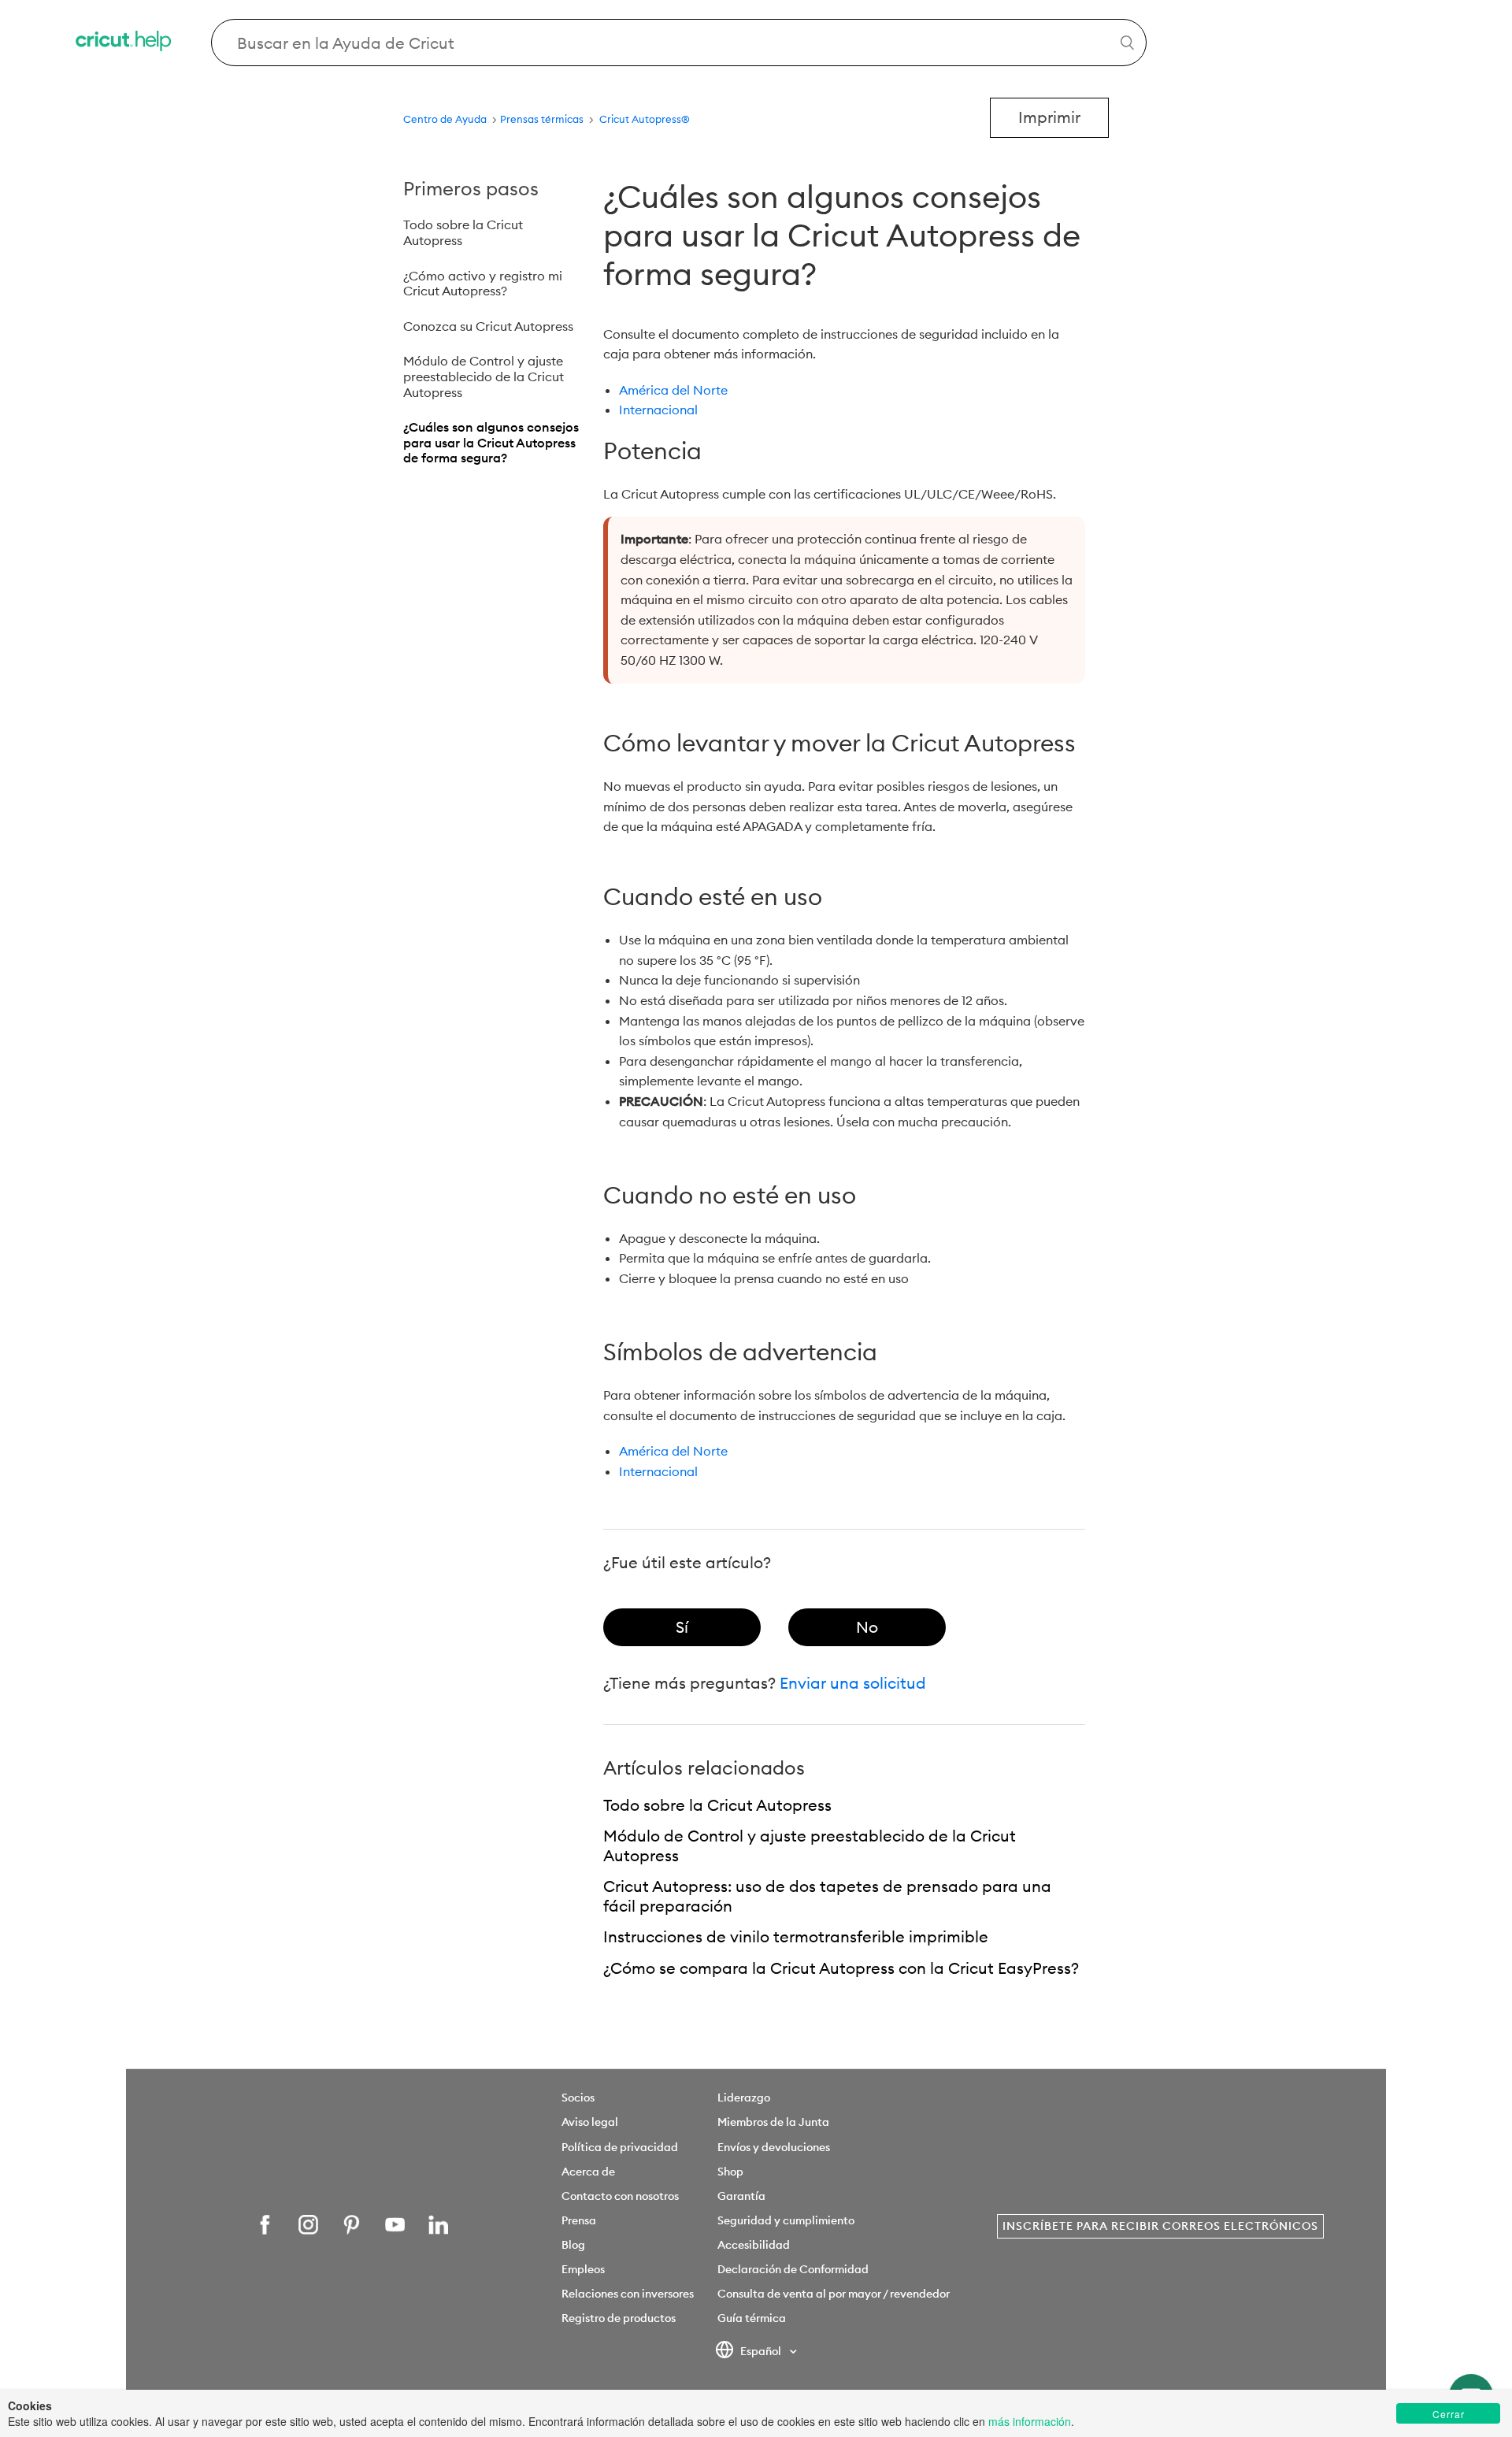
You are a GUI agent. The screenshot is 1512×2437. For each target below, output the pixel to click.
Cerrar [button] (1449, 2414)
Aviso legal (590, 2122)
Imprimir (1049, 117)
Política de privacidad (620, 2147)
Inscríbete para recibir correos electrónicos (1160, 2226)
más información (1030, 2421)
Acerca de (588, 2172)
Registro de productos (619, 2318)
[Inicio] (124, 43)
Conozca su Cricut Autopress (488, 326)
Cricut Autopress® (645, 119)
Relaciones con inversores (628, 2294)
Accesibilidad (754, 2245)
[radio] (682, 1627)
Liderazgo (744, 2098)
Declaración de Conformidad (793, 2269)
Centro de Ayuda (445, 119)
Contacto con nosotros (620, 2196)
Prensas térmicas (543, 119)
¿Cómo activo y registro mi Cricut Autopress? (483, 284)
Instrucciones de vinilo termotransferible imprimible (796, 1936)
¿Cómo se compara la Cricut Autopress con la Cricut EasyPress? (841, 1968)
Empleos (583, 2269)
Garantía (741, 2196)
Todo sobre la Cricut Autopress (463, 232)
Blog (573, 2245)
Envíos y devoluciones (774, 2147)
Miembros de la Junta (773, 2122)
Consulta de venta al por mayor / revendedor (834, 2294)
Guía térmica (752, 2318)
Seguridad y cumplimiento (786, 2220)
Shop (730, 2172)
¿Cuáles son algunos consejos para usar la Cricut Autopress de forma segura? (491, 442)
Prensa (579, 2220)
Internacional (658, 410)
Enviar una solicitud (853, 1683)
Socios (578, 2098)
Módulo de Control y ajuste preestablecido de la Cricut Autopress (484, 376)
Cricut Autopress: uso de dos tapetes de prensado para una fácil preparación (827, 1896)
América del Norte (673, 390)
